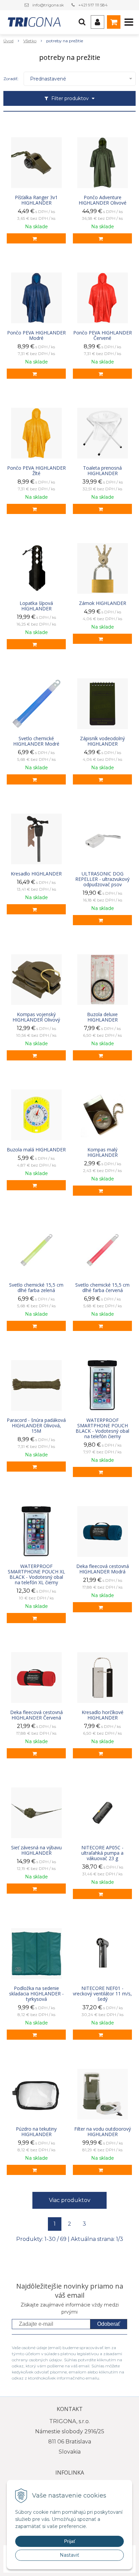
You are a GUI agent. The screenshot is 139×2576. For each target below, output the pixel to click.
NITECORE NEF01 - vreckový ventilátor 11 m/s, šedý (102, 1994)
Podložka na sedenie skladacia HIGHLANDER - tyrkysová (36, 1994)
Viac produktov (70, 2200)
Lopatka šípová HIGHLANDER (36, 606)
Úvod (8, 41)
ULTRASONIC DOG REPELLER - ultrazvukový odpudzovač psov (102, 879)
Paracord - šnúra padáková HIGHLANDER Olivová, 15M (36, 1426)
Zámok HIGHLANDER (103, 603)
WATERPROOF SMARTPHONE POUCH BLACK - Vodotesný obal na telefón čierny (102, 1428)
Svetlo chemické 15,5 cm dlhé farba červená (102, 1288)
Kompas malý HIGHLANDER (103, 1152)
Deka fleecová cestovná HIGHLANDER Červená (36, 1715)
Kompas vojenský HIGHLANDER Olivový (36, 1017)
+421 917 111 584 (93, 5)
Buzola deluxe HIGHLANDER (102, 1017)
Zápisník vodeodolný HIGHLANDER (102, 741)
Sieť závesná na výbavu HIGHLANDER (36, 1850)
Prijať (70, 2541)
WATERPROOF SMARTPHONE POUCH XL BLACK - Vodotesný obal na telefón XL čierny (36, 1574)
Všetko (30, 41)
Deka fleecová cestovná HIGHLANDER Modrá (103, 1569)
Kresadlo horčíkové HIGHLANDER (103, 1715)
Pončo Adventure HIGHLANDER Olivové (103, 200)
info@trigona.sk (48, 5)
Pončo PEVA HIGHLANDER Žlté (36, 471)
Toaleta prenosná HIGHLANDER (102, 471)
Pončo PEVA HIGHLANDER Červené (103, 335)
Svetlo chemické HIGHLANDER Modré (36, 741)
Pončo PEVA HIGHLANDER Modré (36, 335)
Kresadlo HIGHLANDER (36, 874)
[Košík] (114, 22)
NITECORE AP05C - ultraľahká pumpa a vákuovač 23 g (102, 1853)
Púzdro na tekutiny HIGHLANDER (36, 2132)
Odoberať (109, 2324)
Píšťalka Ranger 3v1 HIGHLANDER (36, 200)
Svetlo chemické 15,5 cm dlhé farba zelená (36, 1288)
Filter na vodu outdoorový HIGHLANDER (103, 2132)
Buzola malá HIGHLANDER (36, 1150)
